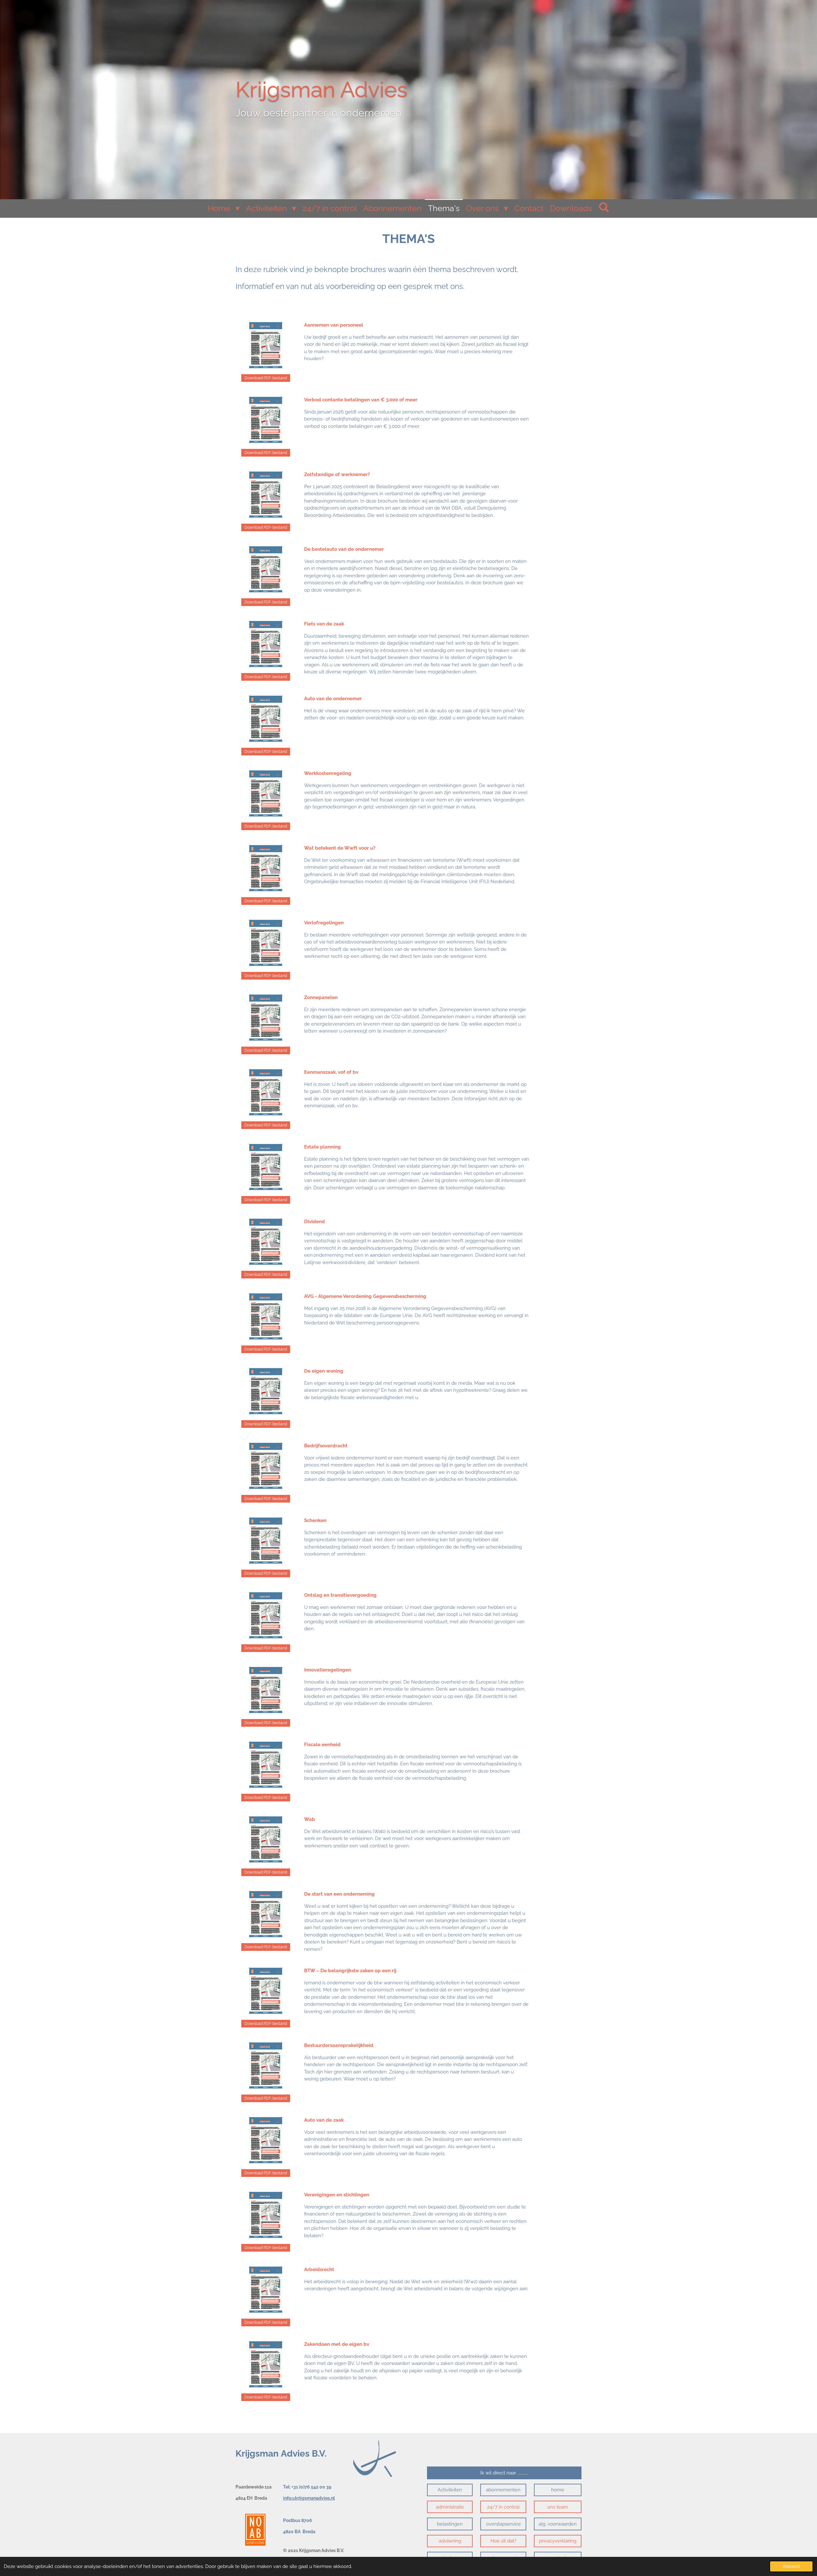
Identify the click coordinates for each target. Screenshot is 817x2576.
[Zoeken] (604, 207)
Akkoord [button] (791, 2566)
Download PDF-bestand (266, 378)
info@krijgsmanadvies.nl (309, 2498)
